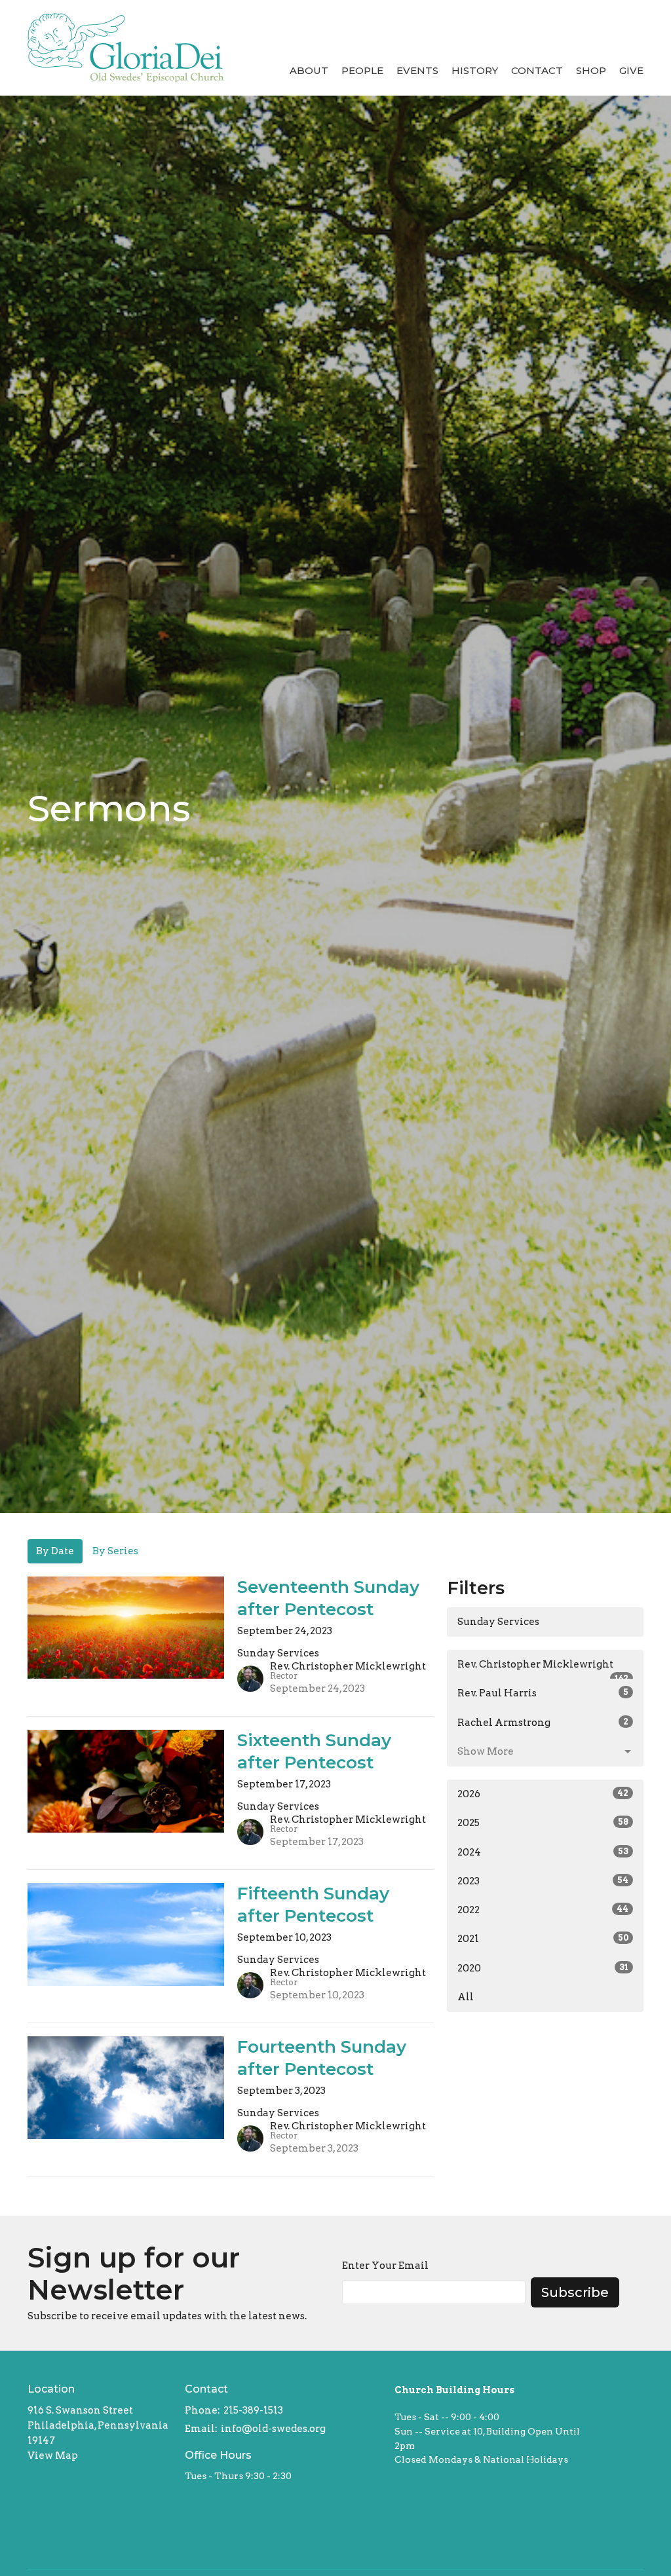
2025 (543, 1823)
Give (631, 70)
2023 (543, 1881)
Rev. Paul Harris (543, 1693)
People (362, 70)
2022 (543, 1910)
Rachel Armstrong (543, 1723)
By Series (115, 1551)
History (475, 70)
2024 (543, 1852)
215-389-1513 (253, 2410)
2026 (543, 1794)
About (309, 70)
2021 (543, 1939)
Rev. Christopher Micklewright (543, 1669)
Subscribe (575, 2292)
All (466, 1997)
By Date (55, 1551)
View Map (53, 2455)
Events (417, 70)
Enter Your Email (385, 2266)
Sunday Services (498, 1622)
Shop (591, 70)
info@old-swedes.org (273, 2429)
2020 (543, 1968)
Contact (537, 70)
